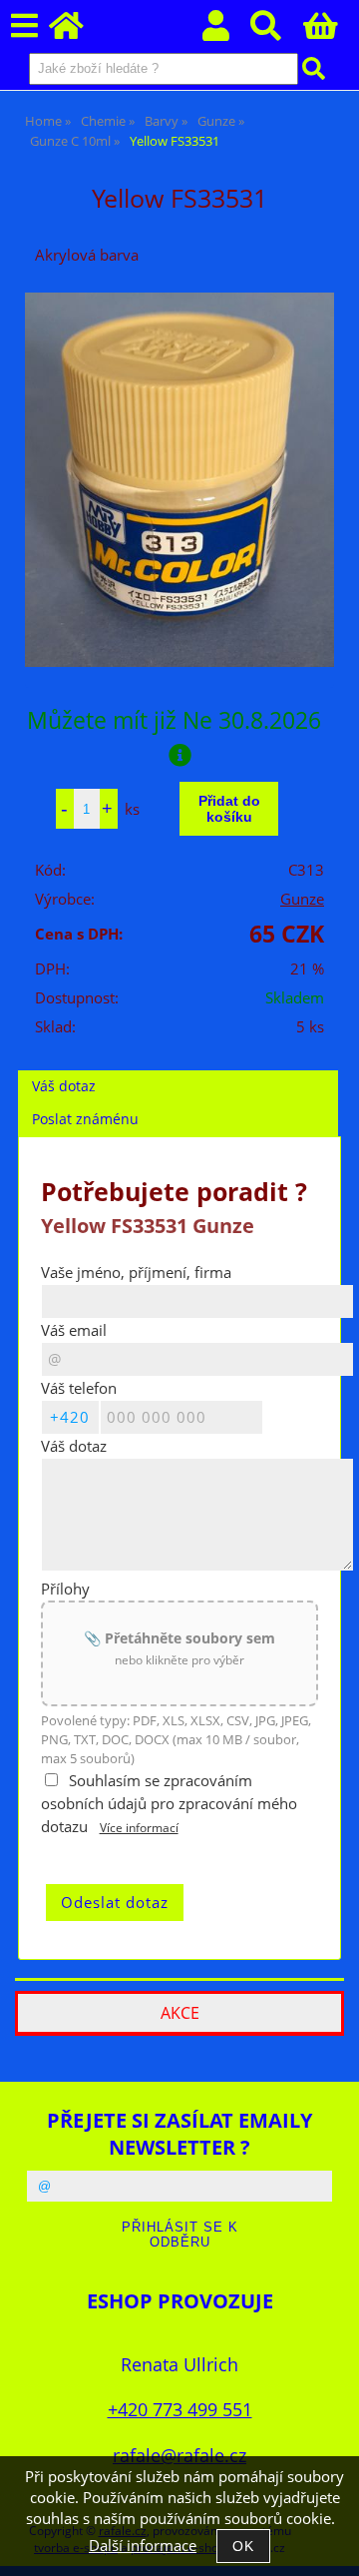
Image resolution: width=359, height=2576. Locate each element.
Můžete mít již (174, 720)
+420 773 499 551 (180, 2409)
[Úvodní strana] (77, 31)
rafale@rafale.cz (179, 2455)
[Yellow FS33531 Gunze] (179, 480)
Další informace (143, 2546)
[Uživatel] (227, 31)
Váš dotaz (64, 1086)
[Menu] (24, 26)
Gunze (302, 899)
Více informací (139, 1828)
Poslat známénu (85, 1119)
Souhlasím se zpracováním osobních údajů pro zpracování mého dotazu (169, 1804)
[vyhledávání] (277, 31)
